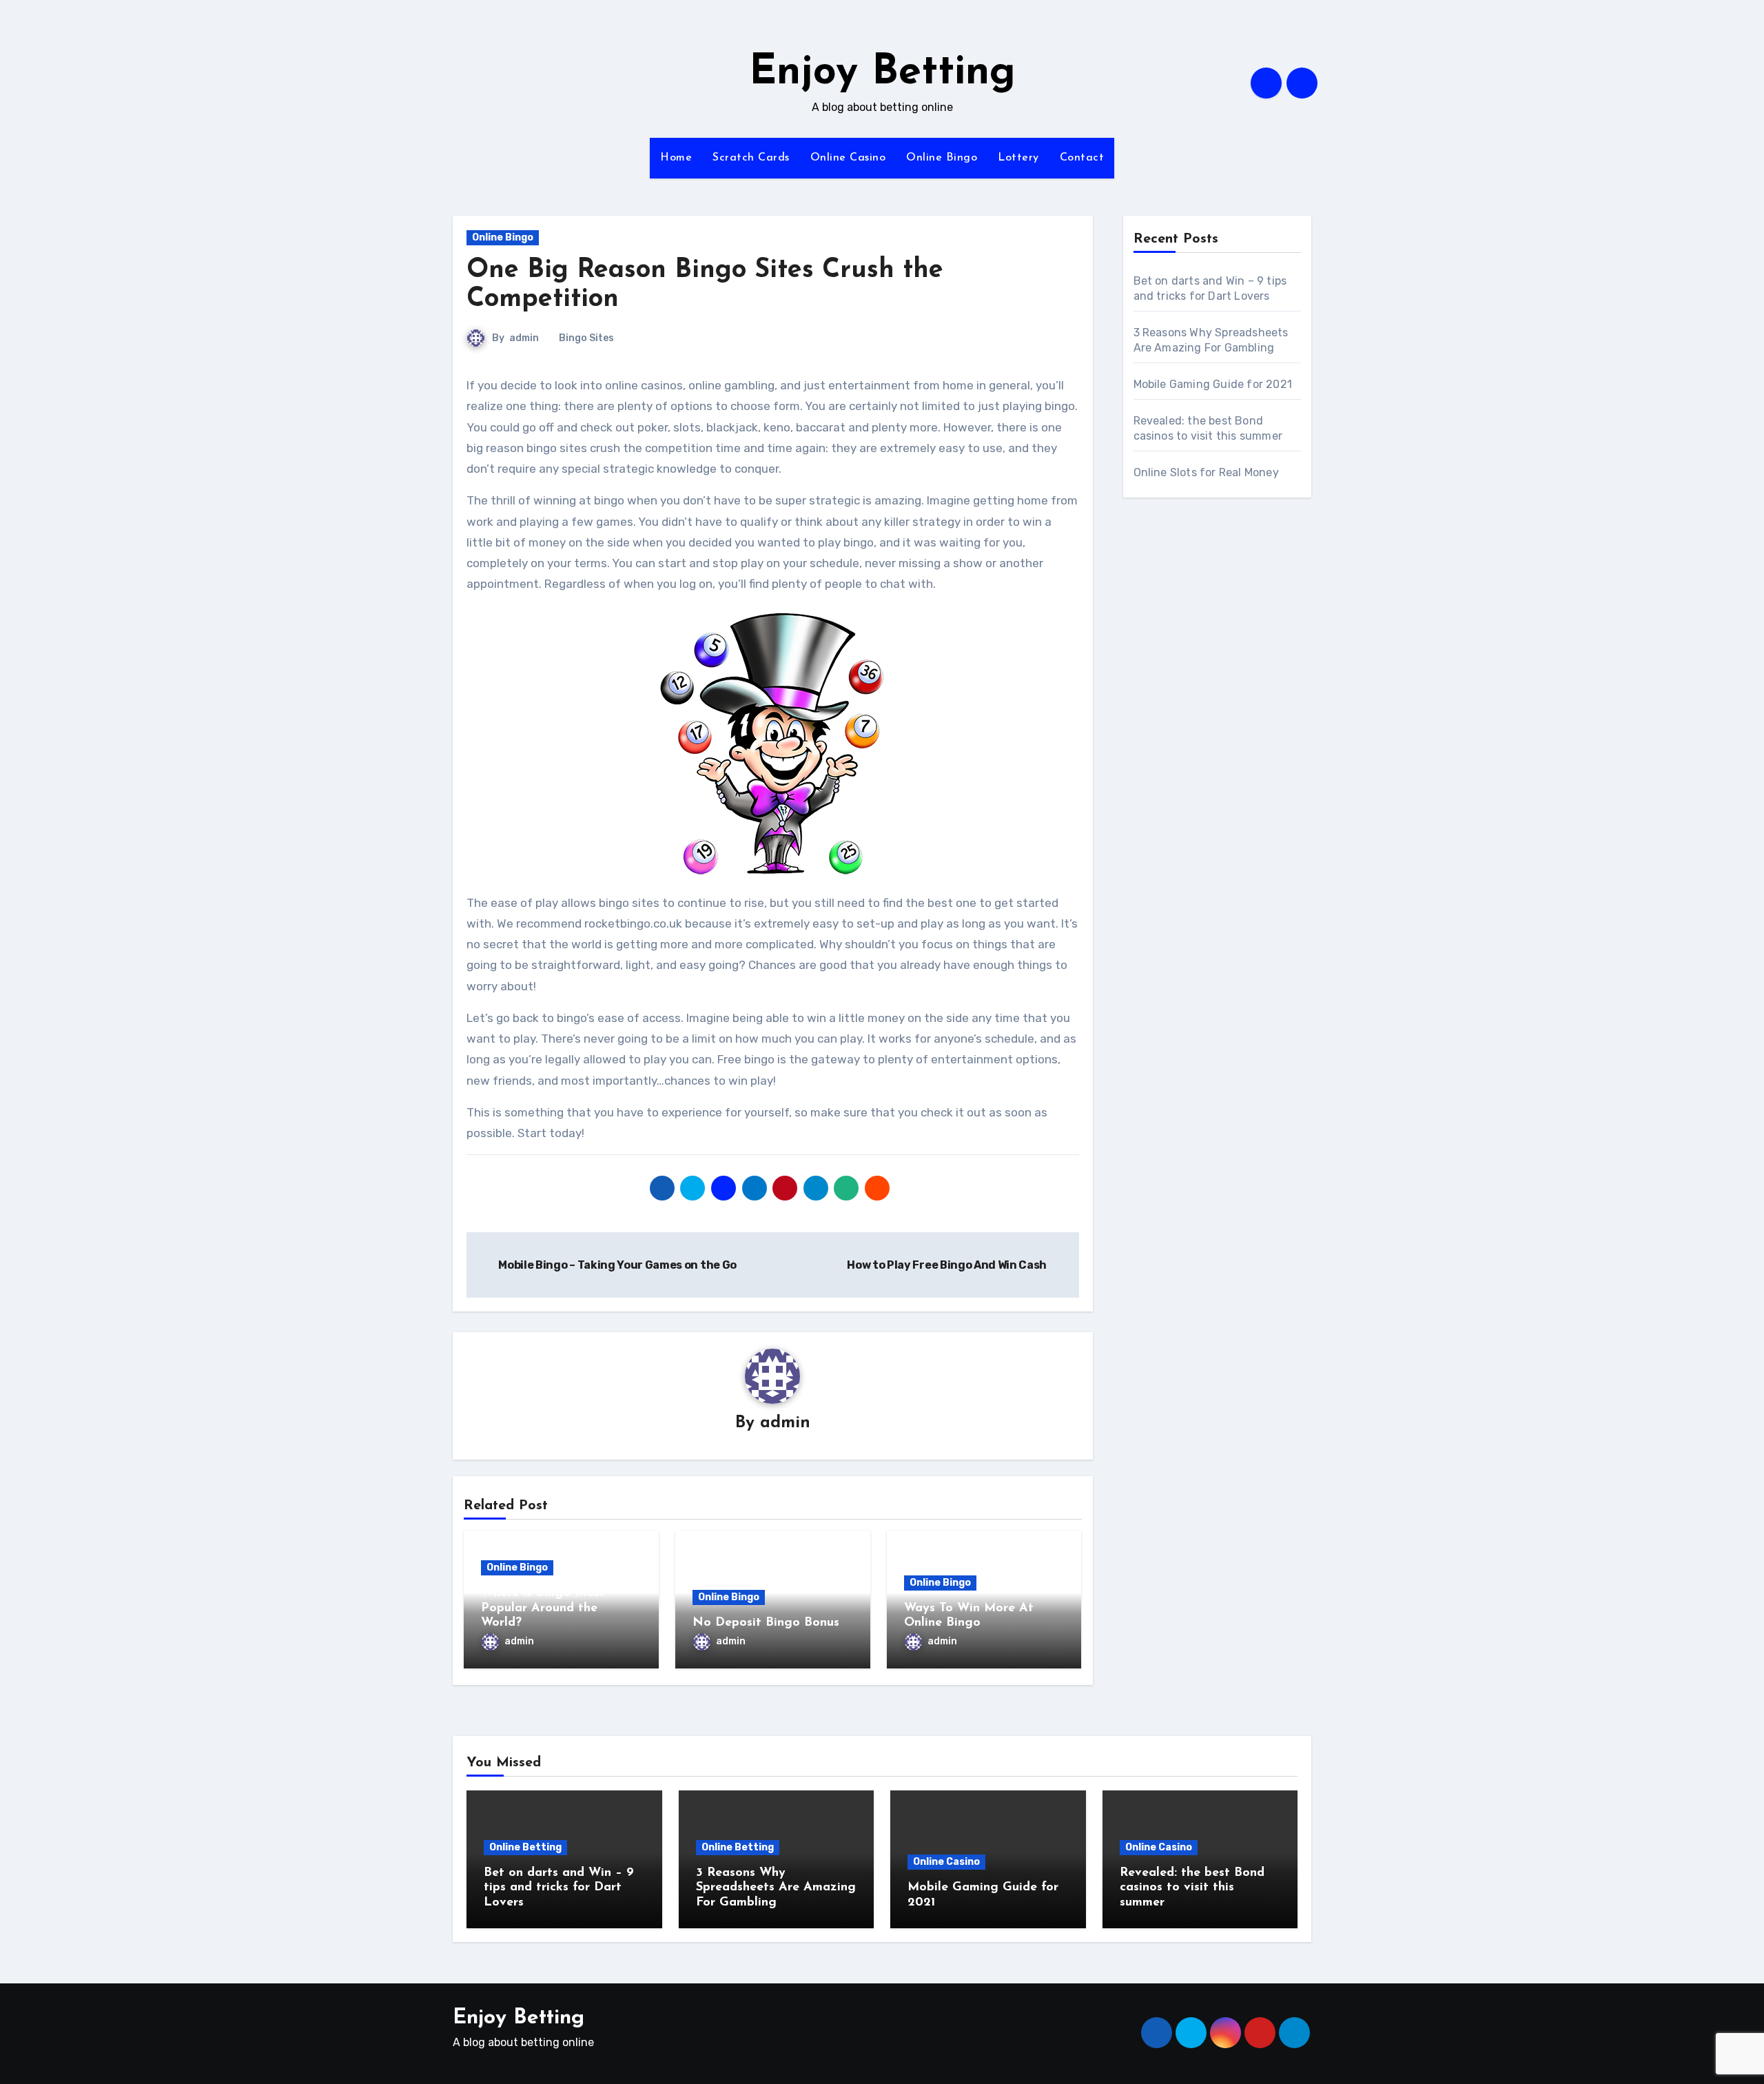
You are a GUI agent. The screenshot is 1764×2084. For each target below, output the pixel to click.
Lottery (1018, 158)
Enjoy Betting (882, 73)
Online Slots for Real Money (1206, 472)
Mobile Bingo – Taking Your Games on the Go (617, 1265)
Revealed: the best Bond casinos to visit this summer (1192, 1888)
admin (524, 338)
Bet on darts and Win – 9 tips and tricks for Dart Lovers (559, 1888)
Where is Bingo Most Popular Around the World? (543, 1608)
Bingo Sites (586, 338)
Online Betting (525, 1847)
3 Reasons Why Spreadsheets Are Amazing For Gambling (776, 1888)
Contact (1082, 158)
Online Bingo (942, 158)
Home (676, 158)
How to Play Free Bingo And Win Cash (947, 1265)
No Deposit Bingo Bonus (766, 1623)
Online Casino (848, 158)
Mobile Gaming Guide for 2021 (1213, 384)
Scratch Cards (751, 158)
